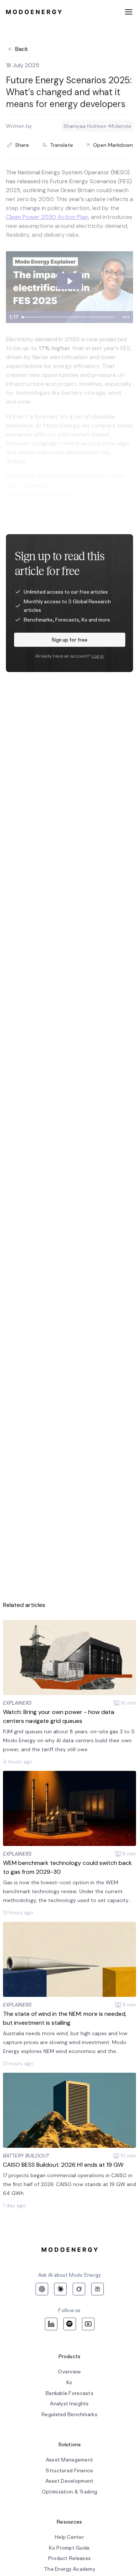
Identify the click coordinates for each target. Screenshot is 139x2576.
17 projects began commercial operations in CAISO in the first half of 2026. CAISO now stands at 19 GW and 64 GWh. (69, 2184)
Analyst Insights (69, 2404)
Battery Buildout (26, 2156)
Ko (69, 2383)
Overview (69, 2372)
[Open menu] (129, 12)
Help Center (69, 2537)
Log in (98, 656)
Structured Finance (69, 2471)
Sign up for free (69, 640)
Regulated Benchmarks (69, 2414)
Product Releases (69, 2558)
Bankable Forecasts (69, 2393)
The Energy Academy (69, 2569)
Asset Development (70, 2481)
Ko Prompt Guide (69, 2548)
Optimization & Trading (69, 2492)
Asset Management (69, 2460)
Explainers (17, 1703)
